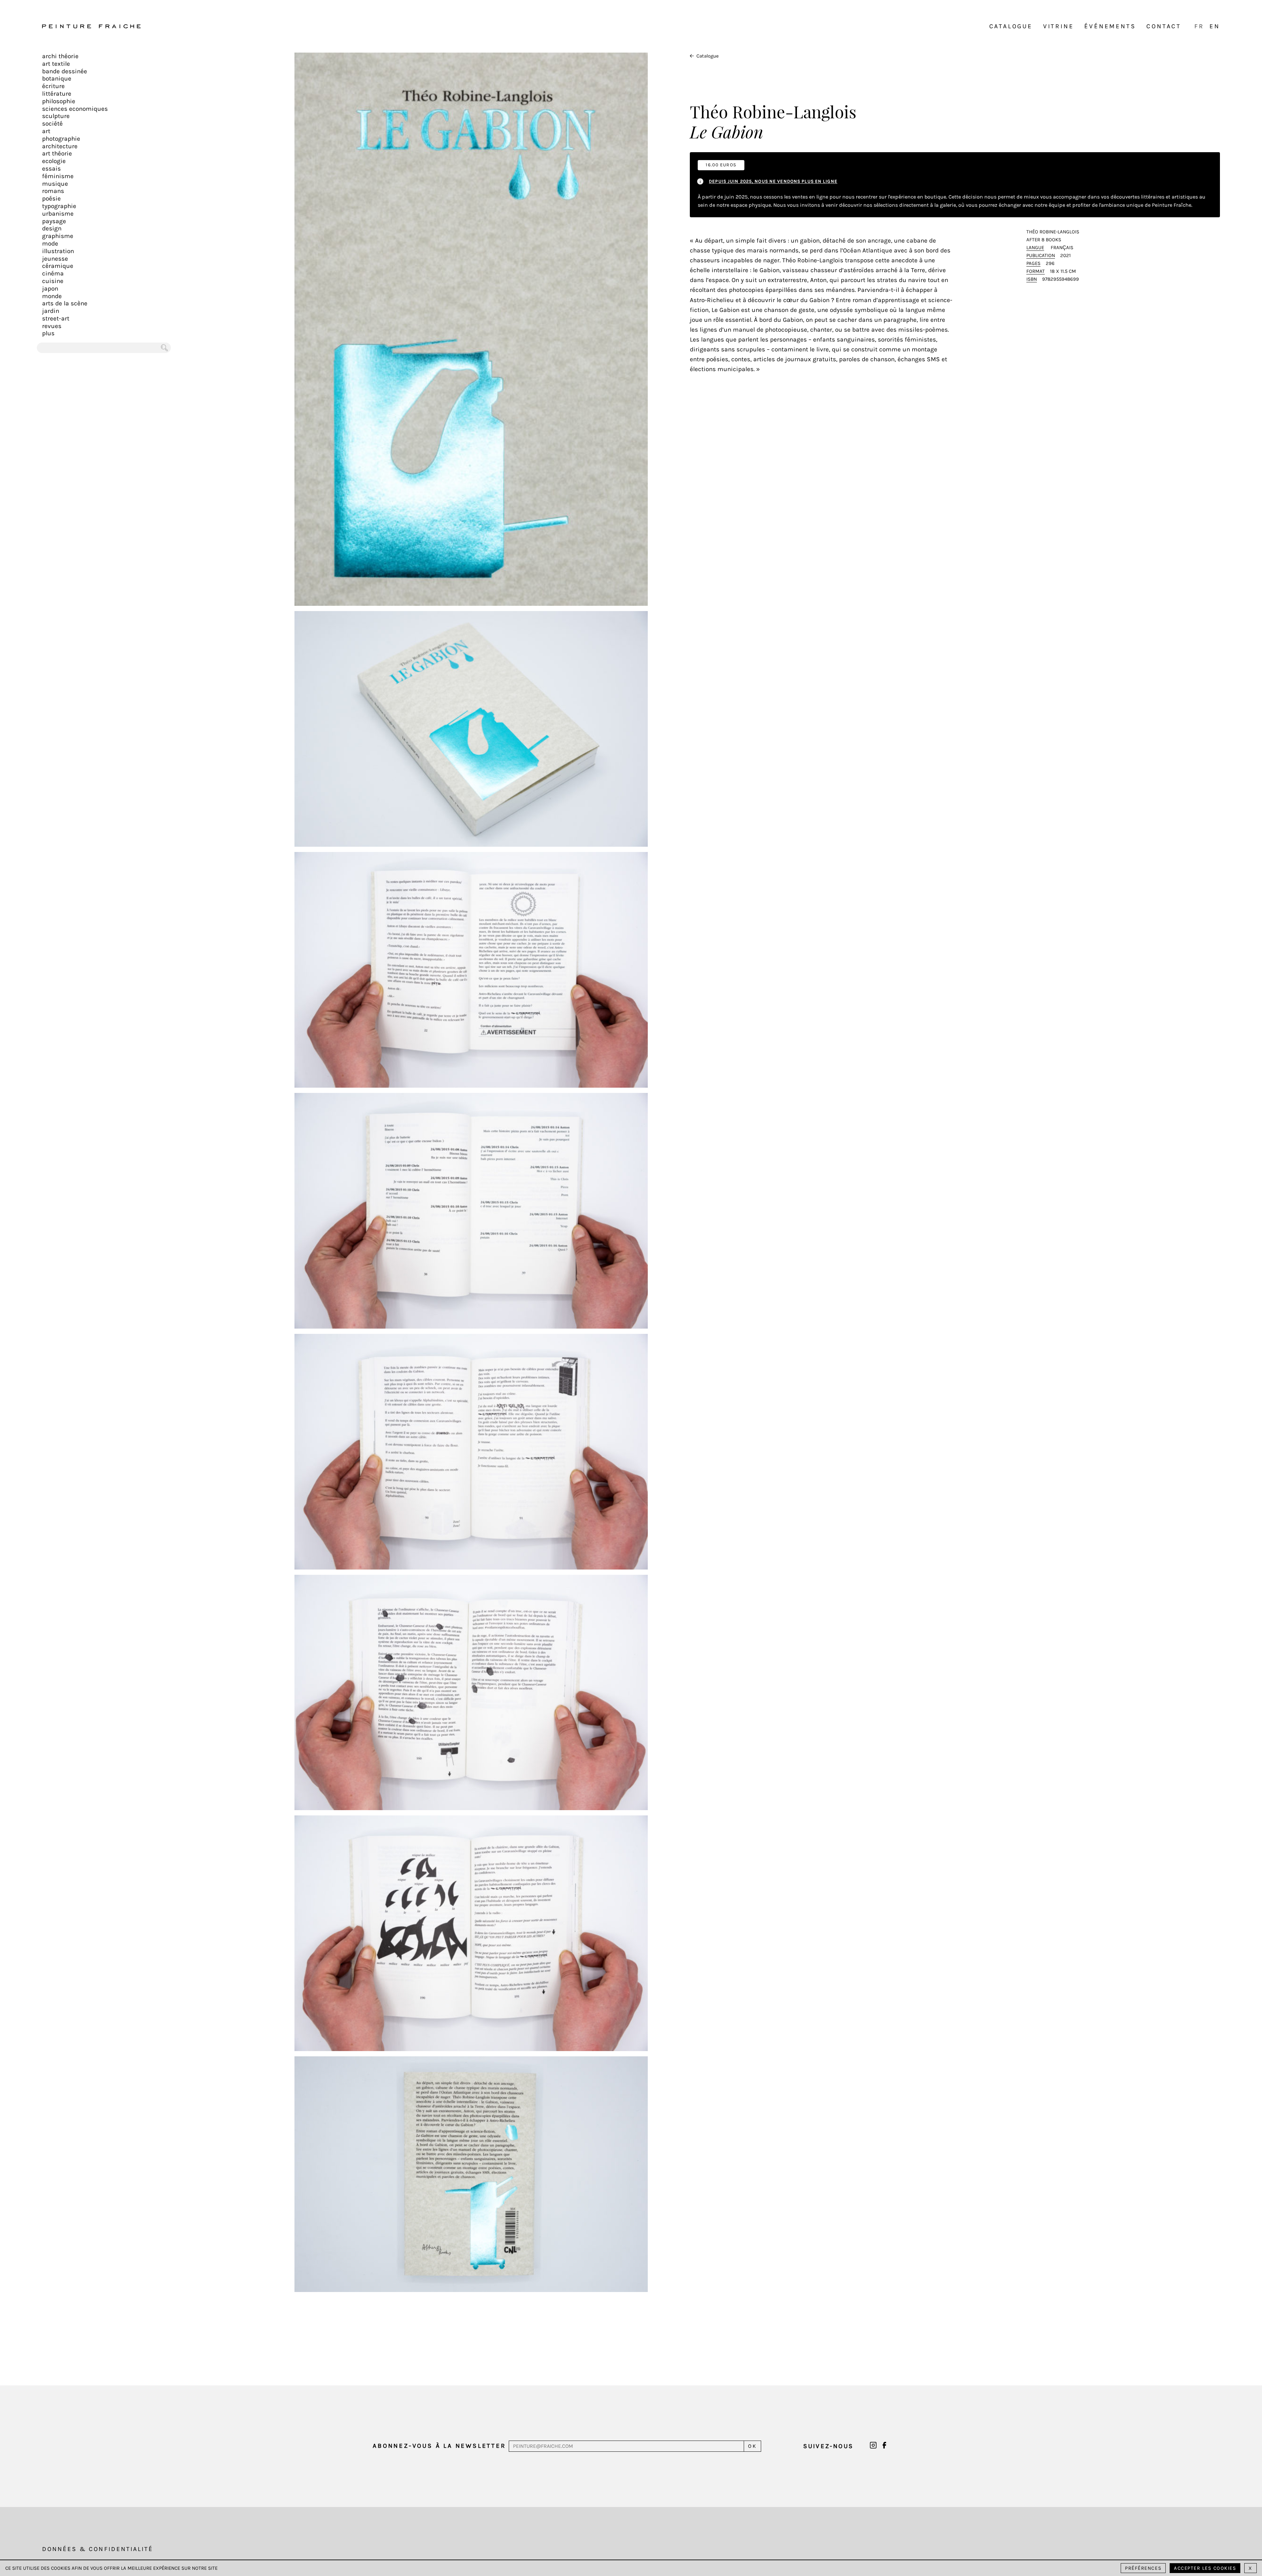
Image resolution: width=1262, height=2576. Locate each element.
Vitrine (1059, 26)
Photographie (61, 139)
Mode (50, 244)
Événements (1110, 26)
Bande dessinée (65, 71)
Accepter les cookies (1205, 2568)
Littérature (57, 94)
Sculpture (56, 116)
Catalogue (1011, 26)
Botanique (57, 79)
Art (46, 131)
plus (48, 333)
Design (52, 228)
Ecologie (54, 161)
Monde (52, 296)
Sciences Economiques (75, 109)
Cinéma (53, 273)
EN (1215, 26)
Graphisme (58, 236)
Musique (55, 184)
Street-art (56, 319)
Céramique (58, 266)
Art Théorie (57, 154)
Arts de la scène (65, 303)
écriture (53, 86)
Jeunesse (55, 259)
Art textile (56, 64)
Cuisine (53, 281)
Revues (52, 326)
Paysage (54, 221)
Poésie (51, 199)
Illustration (58, 251)
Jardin (51, 311)
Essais (51, 169)
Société (52, 124)
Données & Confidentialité (98, 2549)
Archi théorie (60, 56)
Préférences (1143, 2568)
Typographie (59, 206)
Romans (53, 191)
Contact (1164, 26)
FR (1199, 26)
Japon (50, 289)
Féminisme (58, 176)
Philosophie (59, 101)
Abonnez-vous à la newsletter (439, 2446)
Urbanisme (58, 214)
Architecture (60, 146)
